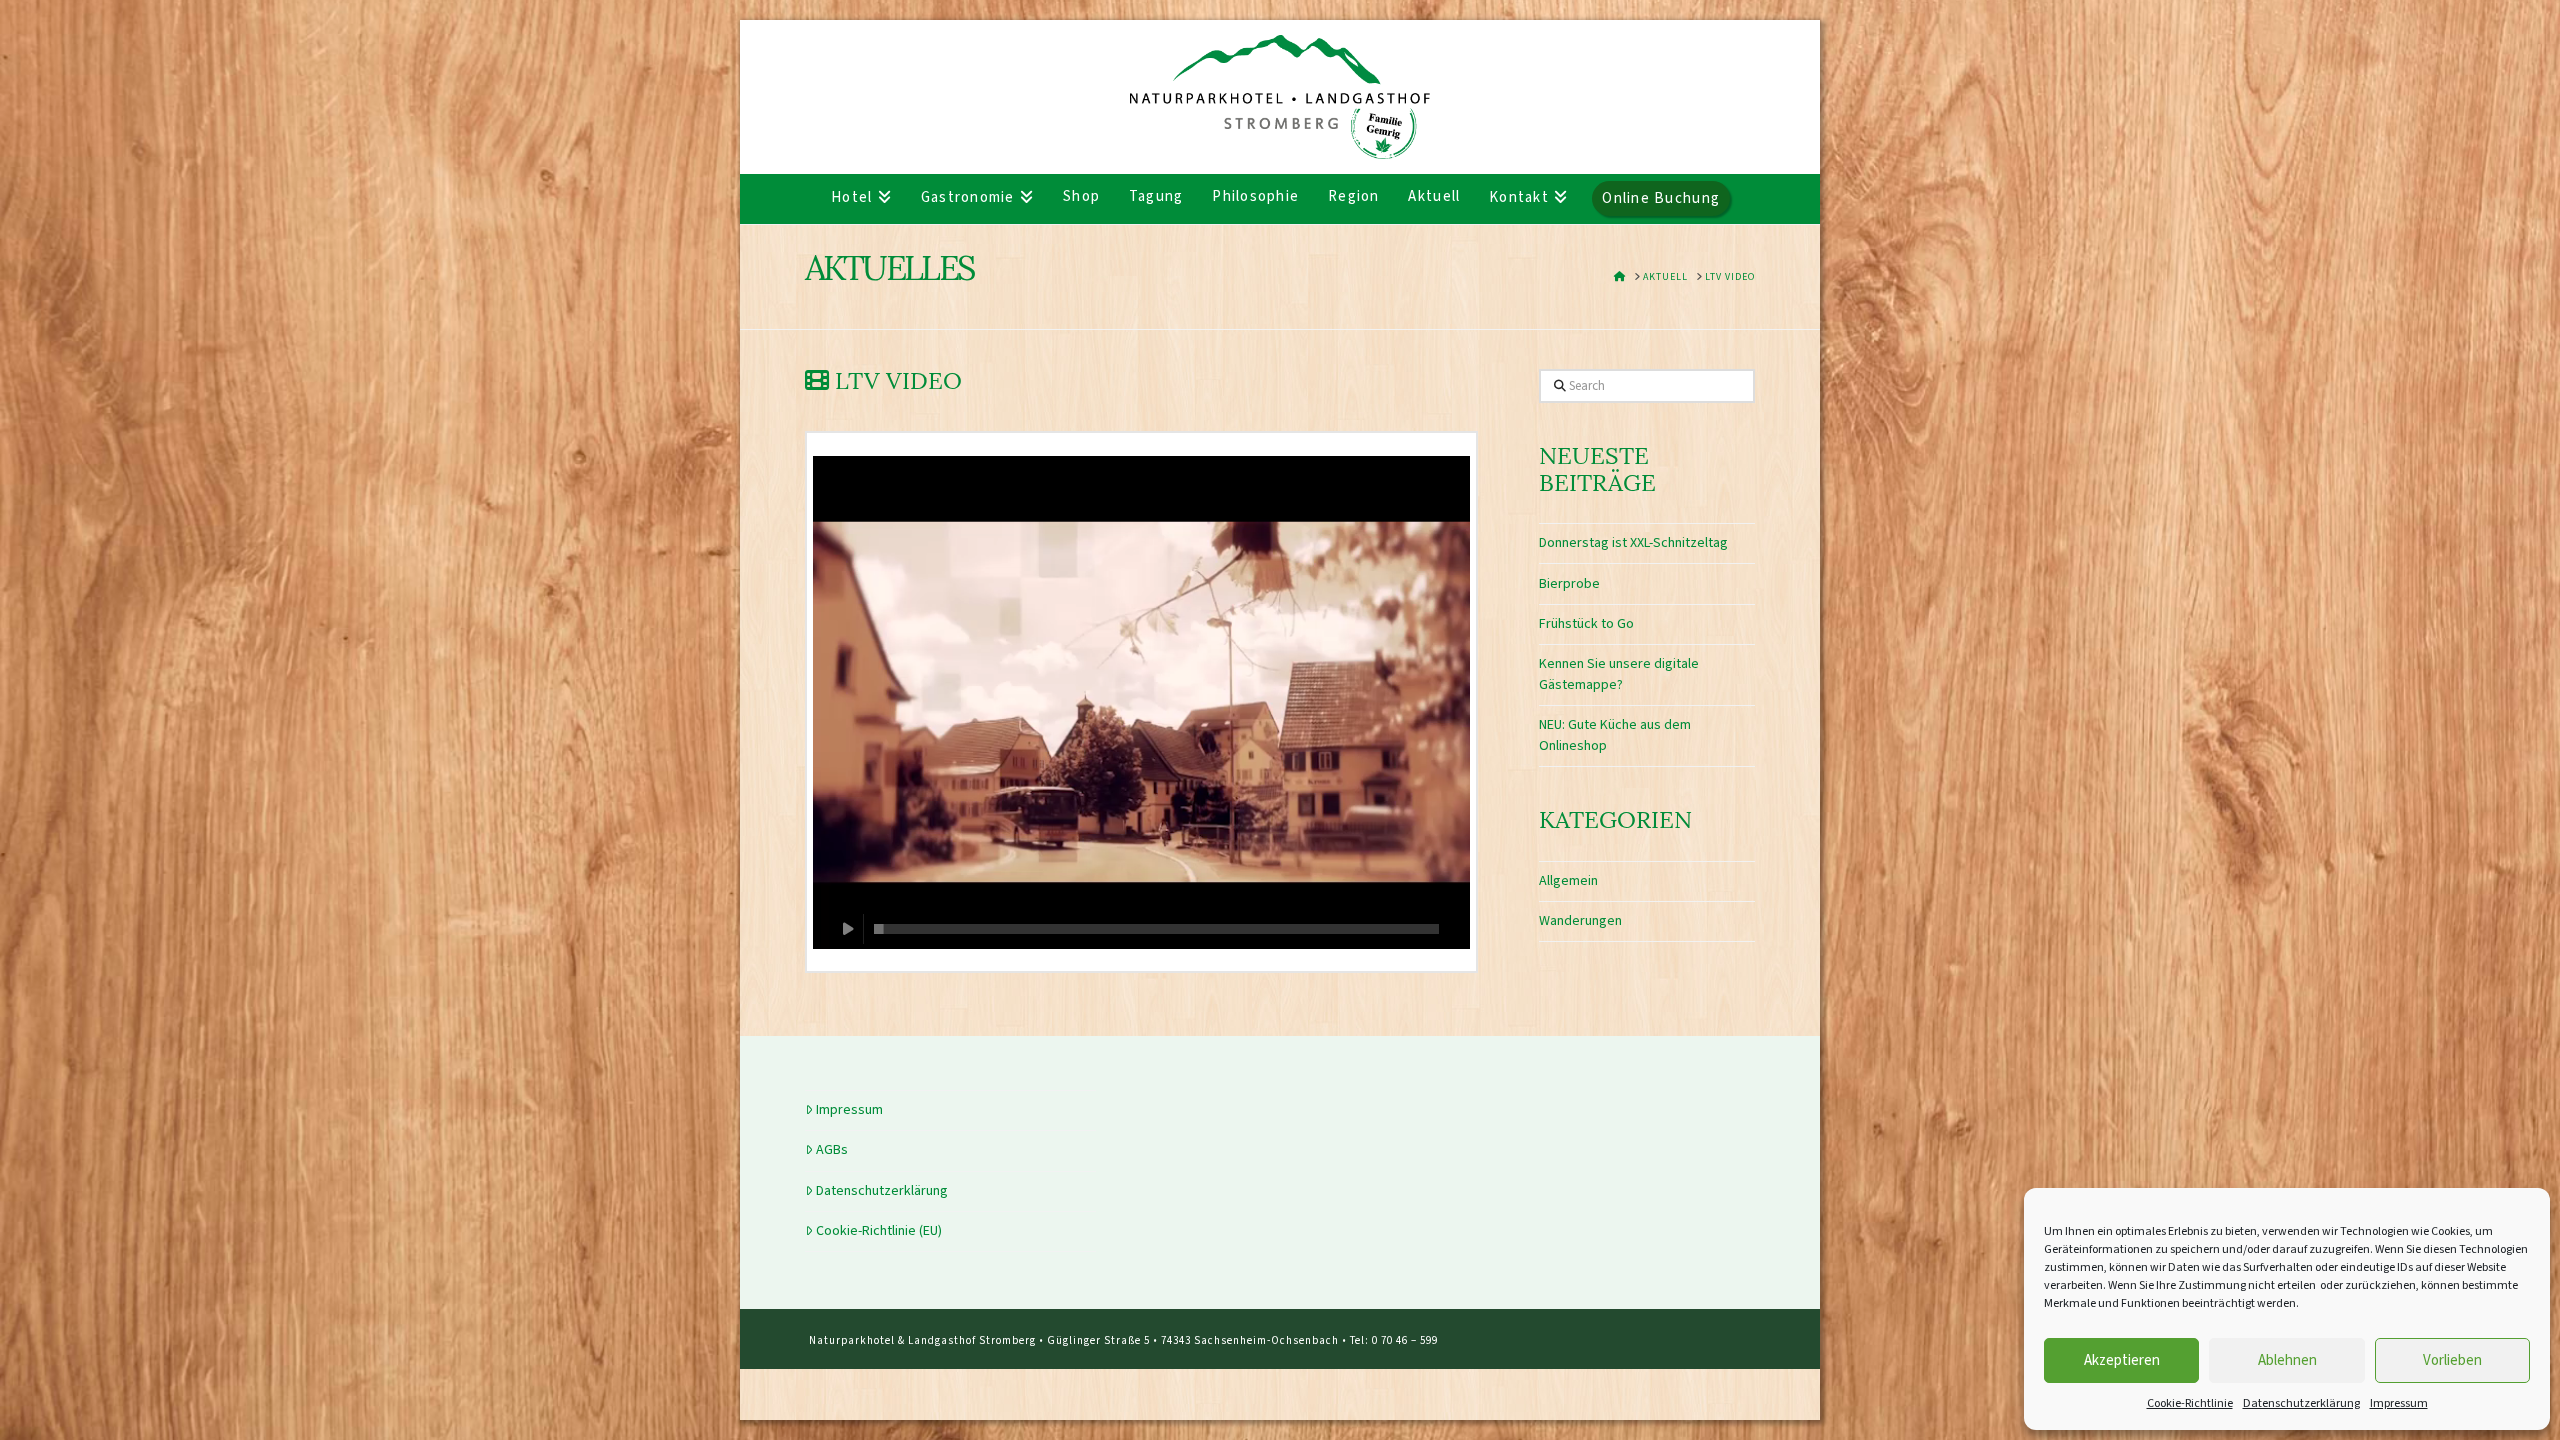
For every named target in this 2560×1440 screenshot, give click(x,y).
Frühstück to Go (1586, 624)
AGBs (832, 1150)
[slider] (1156, 929)
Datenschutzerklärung (2301, 1403)
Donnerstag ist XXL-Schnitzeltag (1633, 543)
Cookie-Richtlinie (2190, 1403)
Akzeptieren (2122, 1360)
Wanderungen (1580, 921)
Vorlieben (2452, 1360)
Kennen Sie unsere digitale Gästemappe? (1619, 674)
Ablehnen (2287, 1360)
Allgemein (1568, 881)
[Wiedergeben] (848, 929)
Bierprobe (1569, 584)
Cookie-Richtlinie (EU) (879, 1231)
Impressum (2399, 1403)
